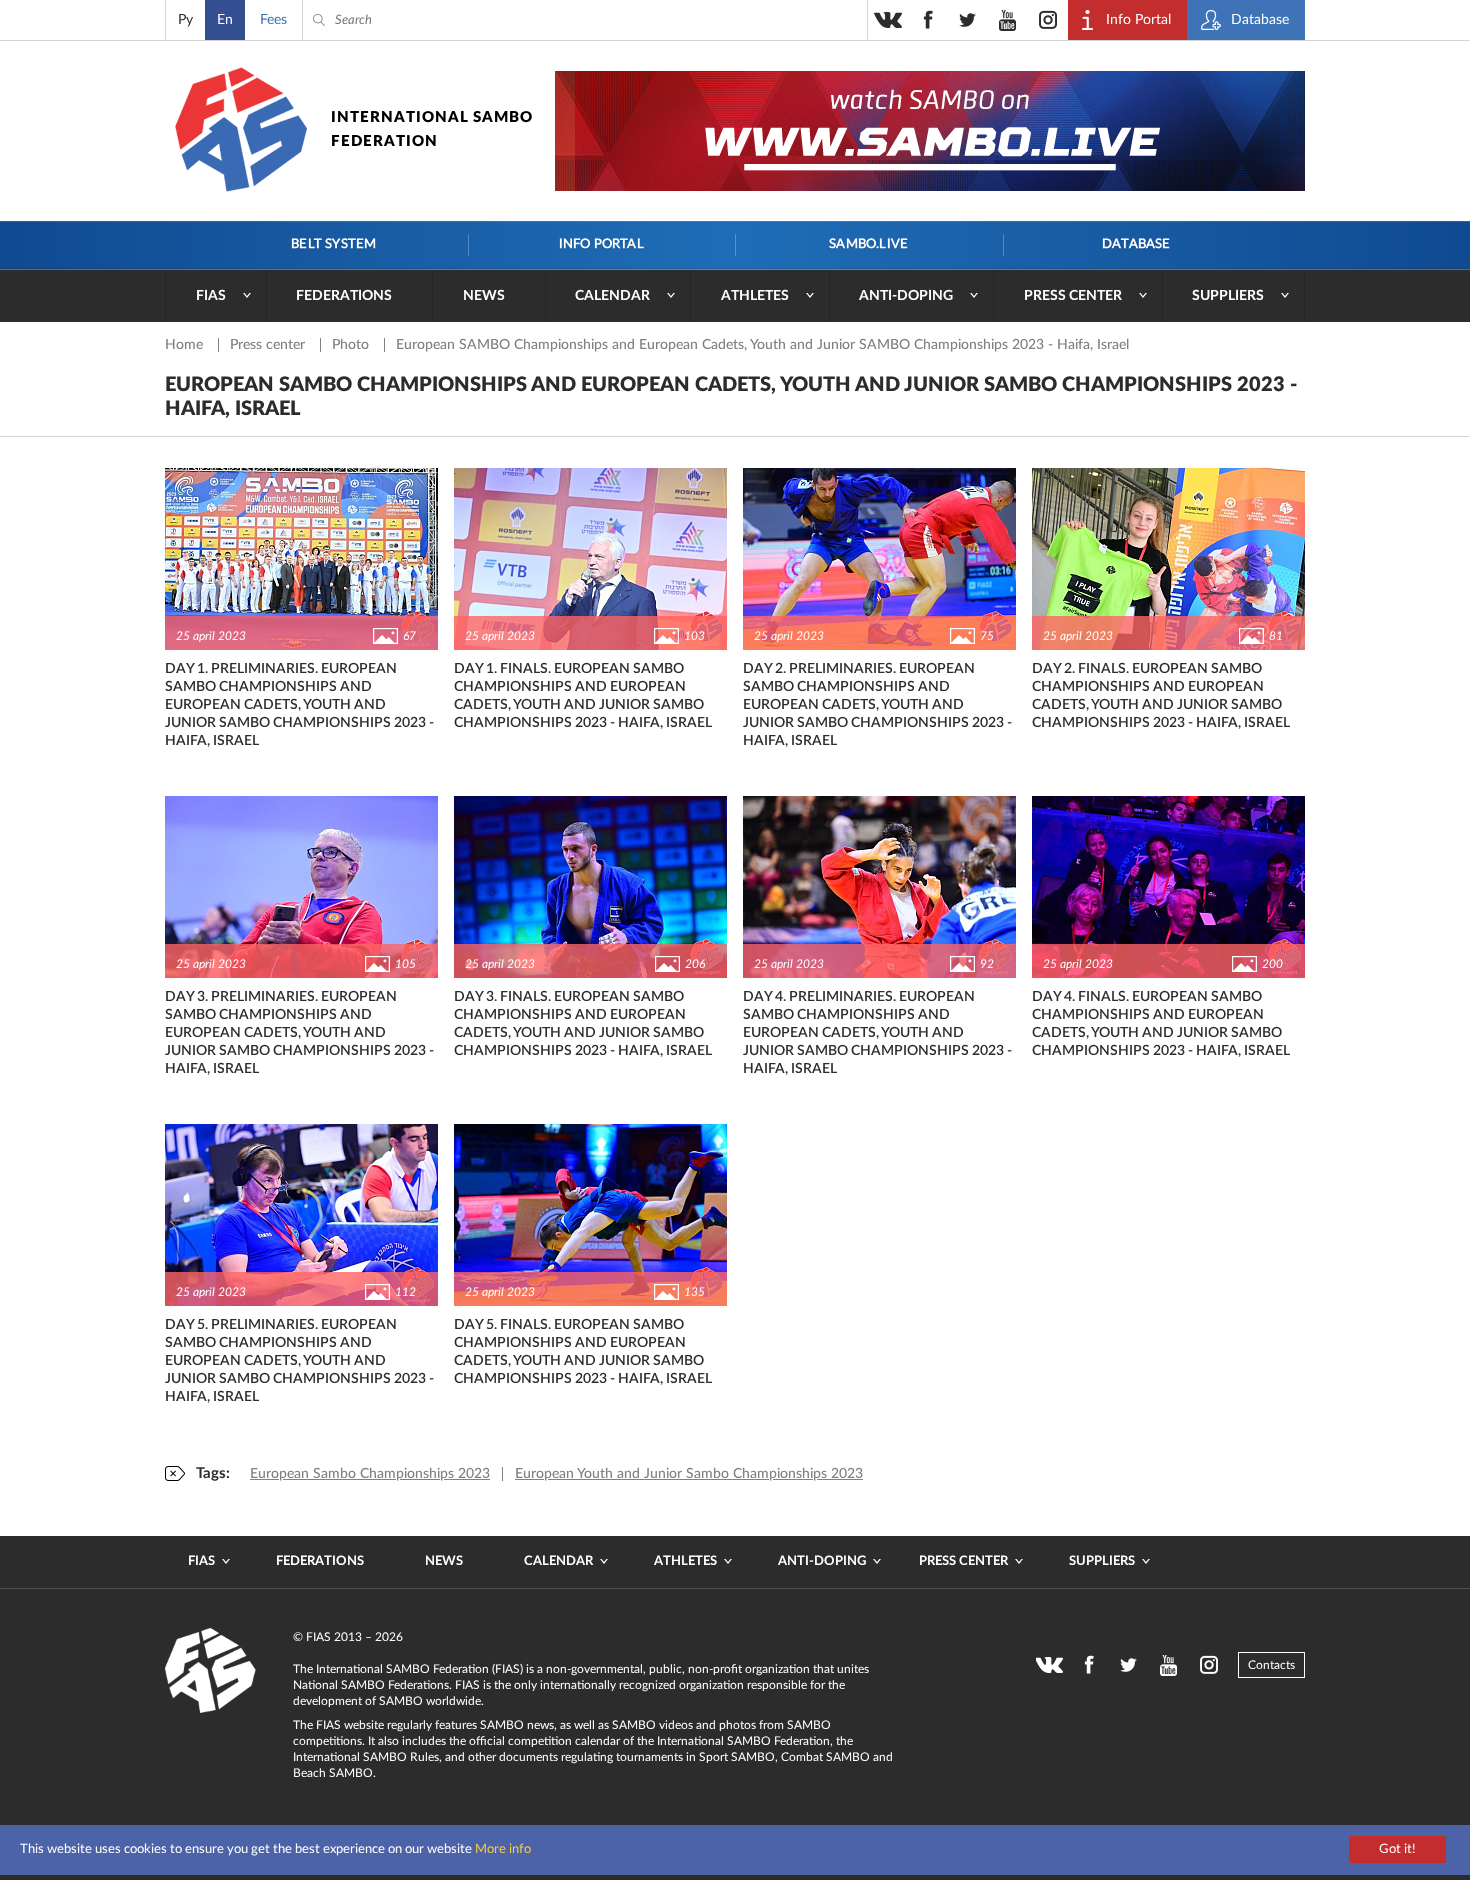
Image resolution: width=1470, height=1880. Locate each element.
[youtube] (1008, 20)
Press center (1073, 296)
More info (503, 1849)
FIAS (211, 296)
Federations (344, 296)
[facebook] (928, 20)
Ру (185, 20)
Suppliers (1228, 296)
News (484, 296)
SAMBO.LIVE (868, 244)
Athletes (755, 296)
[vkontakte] (888, 20)
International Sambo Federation (432, 129)
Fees (273, 20)
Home (186, 345)
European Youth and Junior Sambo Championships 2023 (689, 1474)
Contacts (1271, 1665)
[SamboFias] (211, 1671)
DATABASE (1136, 244)
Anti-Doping (906, 296)
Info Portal (601, 244)
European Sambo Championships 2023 (370, 1474)
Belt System (333, 244)
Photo (352, 345)
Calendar (612, 296)
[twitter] (968, 20)
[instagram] (1048, 20)
